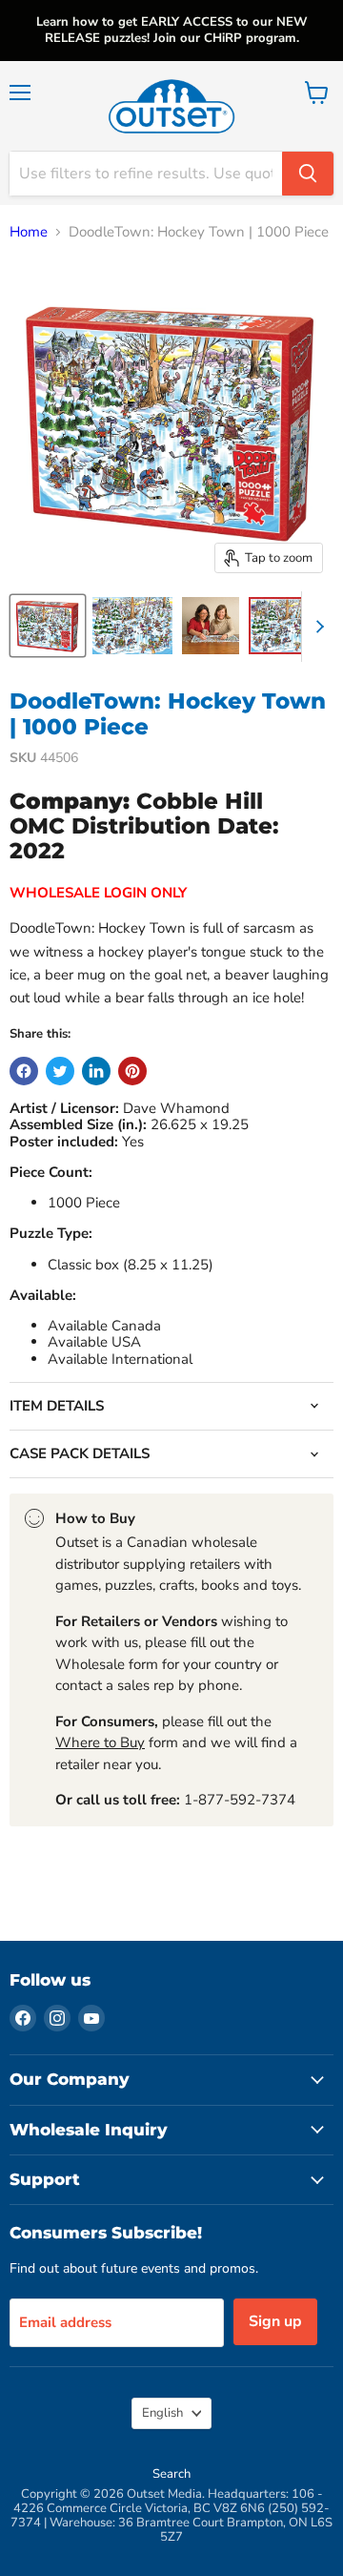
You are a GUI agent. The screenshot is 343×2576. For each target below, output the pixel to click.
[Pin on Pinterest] (132, 1071)
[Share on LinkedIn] (96, 1071)
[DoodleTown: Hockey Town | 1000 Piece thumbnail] (48, 626)
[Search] (308, 174)
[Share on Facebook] (24, 1071)
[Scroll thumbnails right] (316, 627)
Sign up (275, 2321)
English (162, 2413)
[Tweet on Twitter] (60, 1071)
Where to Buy (100, 1742)
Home (29, 232)
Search (171, 2474)
